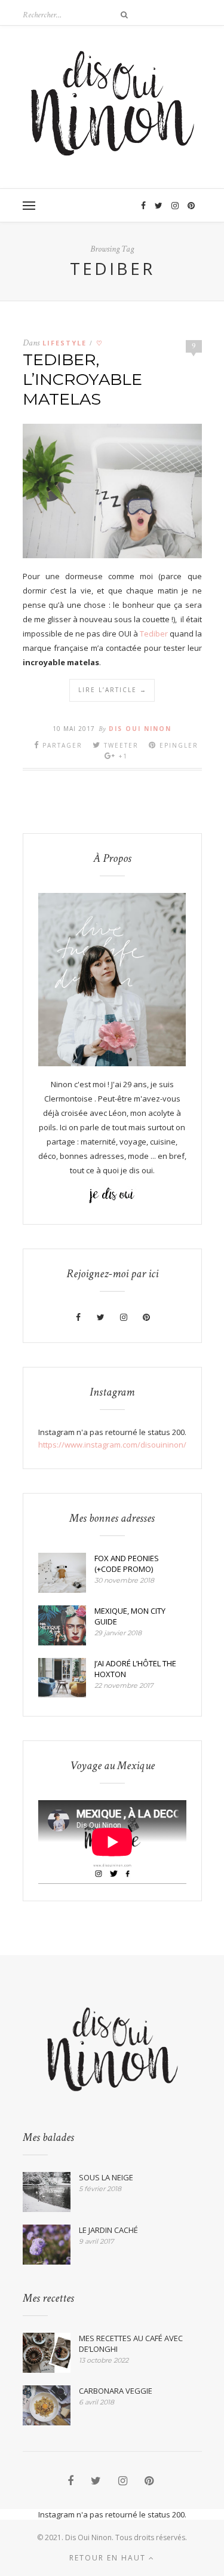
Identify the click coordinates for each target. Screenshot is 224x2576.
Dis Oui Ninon (140, 729)
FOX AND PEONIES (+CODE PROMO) (127, 1564)
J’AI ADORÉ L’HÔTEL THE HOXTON (135, 1669)
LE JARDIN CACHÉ (108, 2230)
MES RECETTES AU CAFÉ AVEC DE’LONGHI (131, 2344)
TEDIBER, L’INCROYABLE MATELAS (82, 379)
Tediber (154, 634)
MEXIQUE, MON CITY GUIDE (130, 1616)
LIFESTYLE (65, 343)
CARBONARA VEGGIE (116, 2391)
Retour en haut (109, 2558)
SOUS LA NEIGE (106, 2177)
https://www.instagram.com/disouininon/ (112, 1445)
